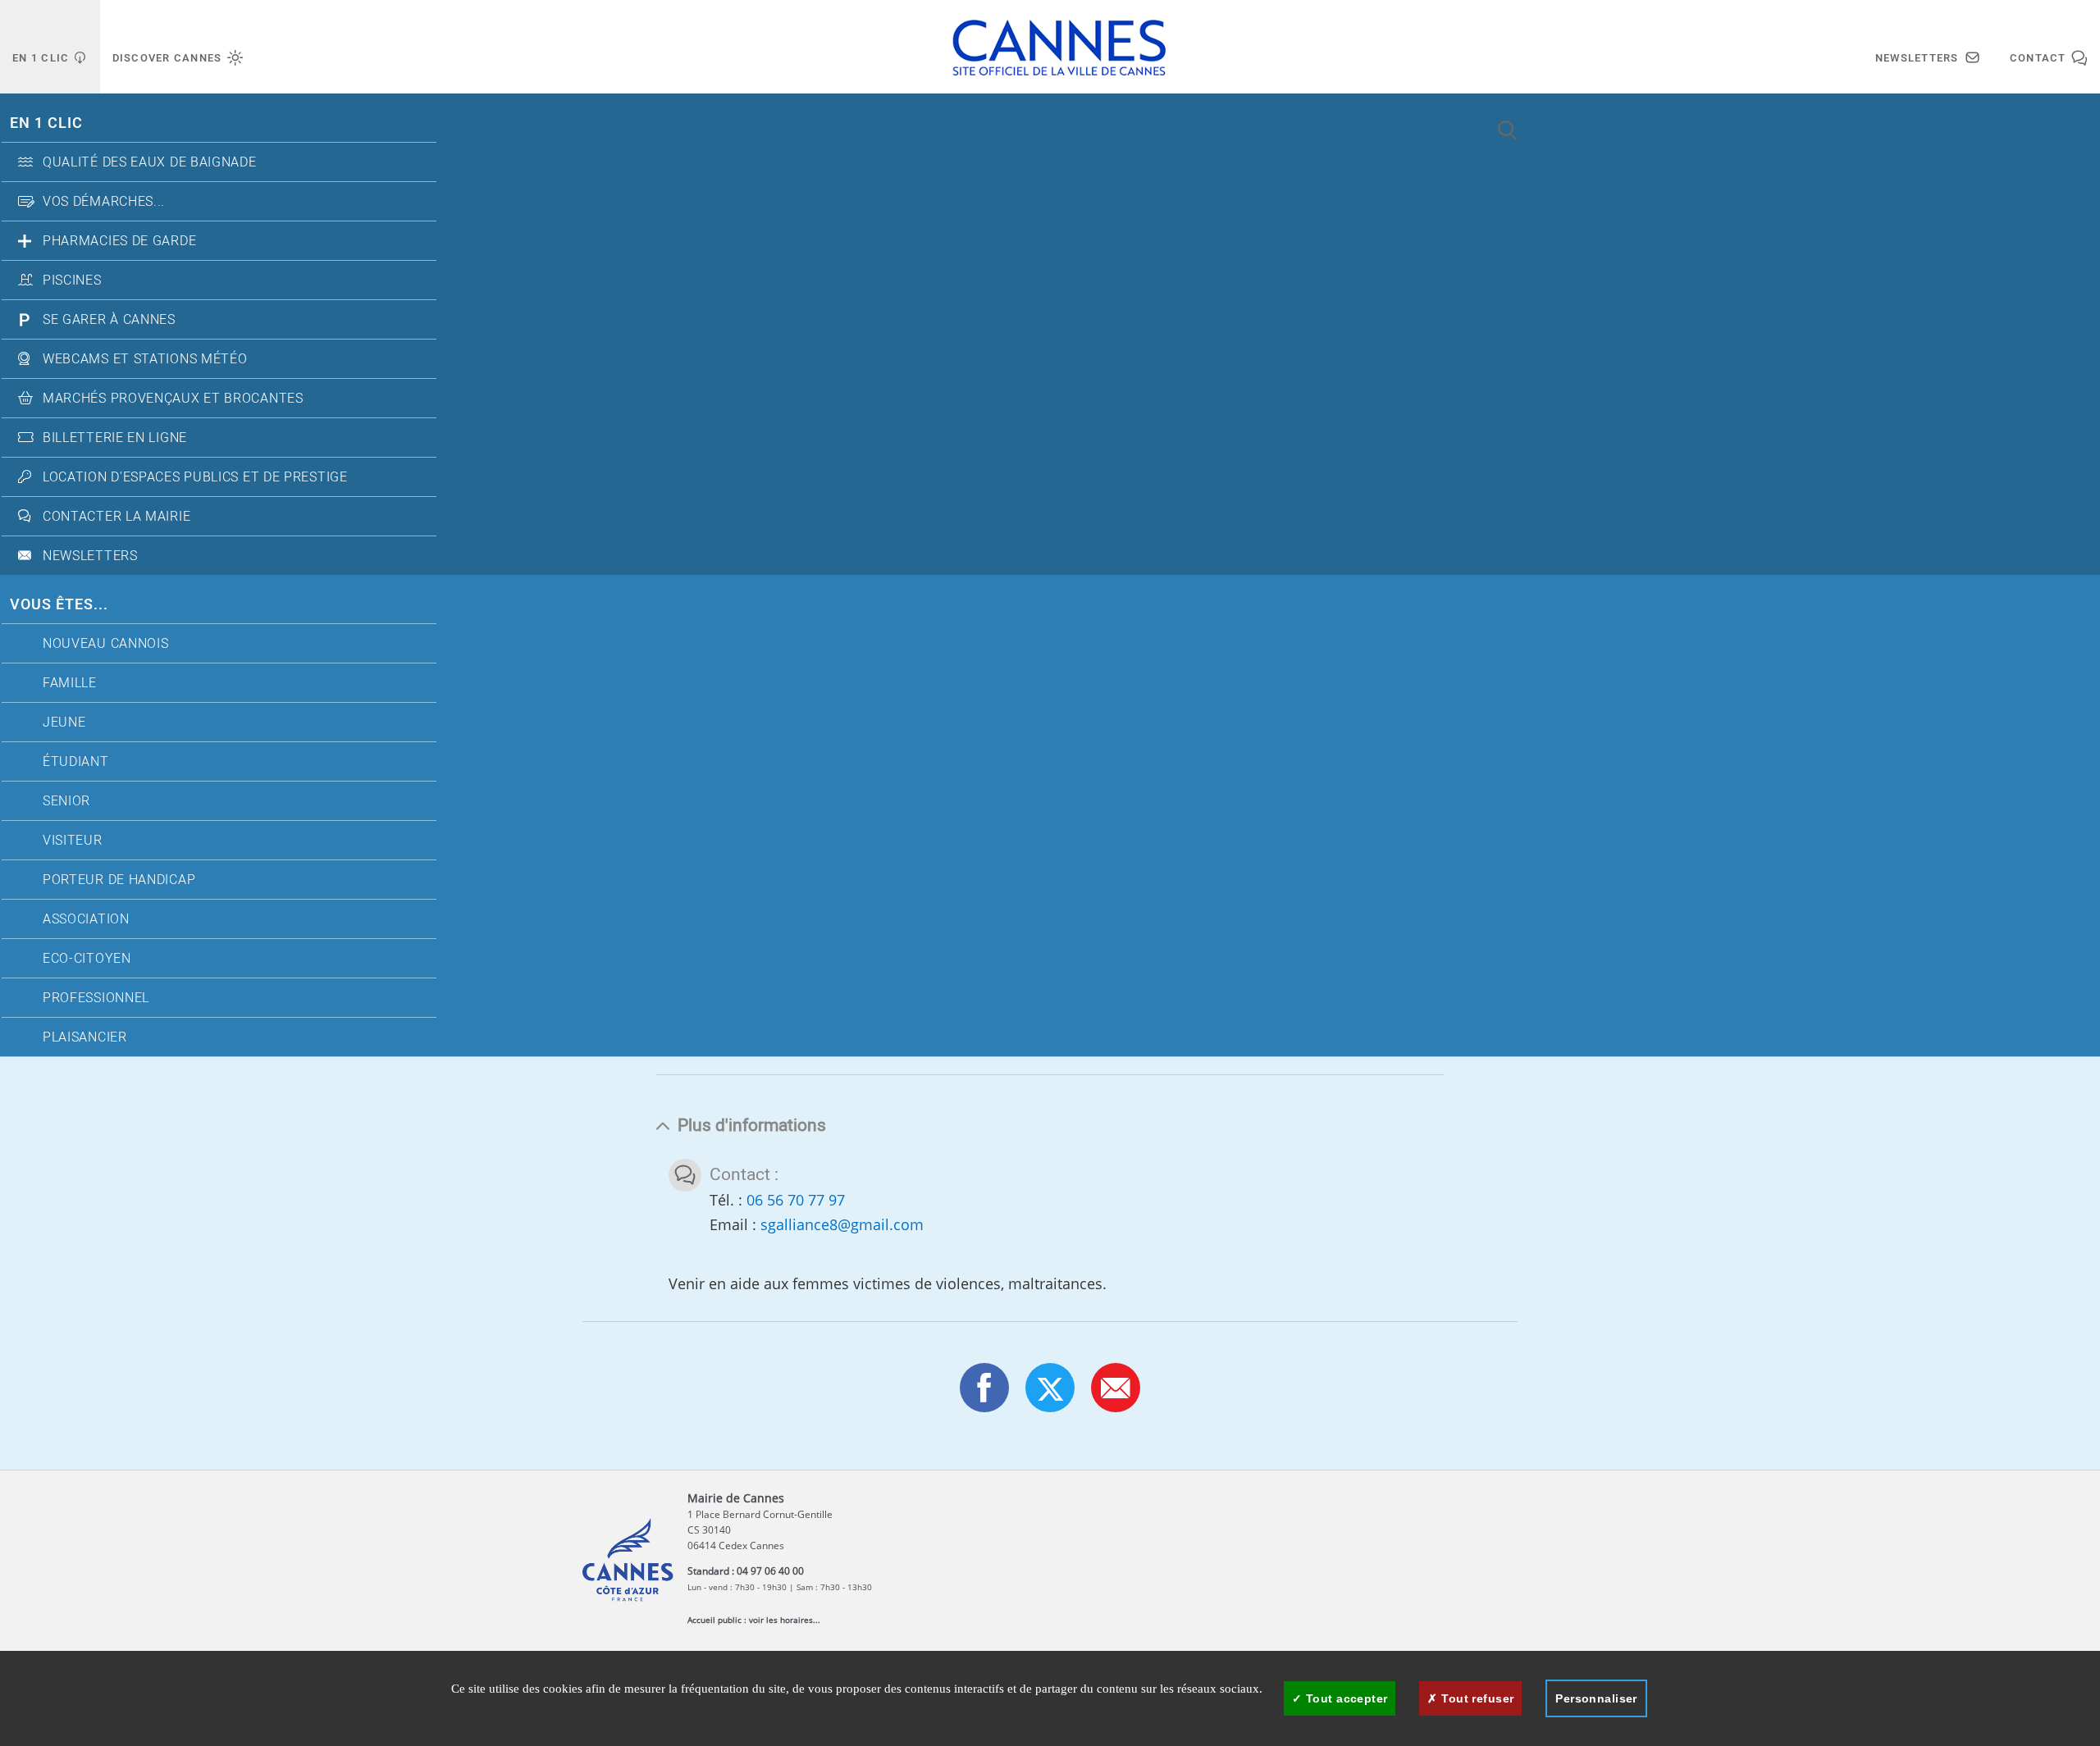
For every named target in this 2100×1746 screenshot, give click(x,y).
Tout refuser (1476, 1698)
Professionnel (96, 998)
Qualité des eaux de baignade (150, 162)
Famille (70, 683)
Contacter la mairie (116, 517)
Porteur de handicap (119, 880)
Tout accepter (1345, 1698)
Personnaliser (1596, 1698)
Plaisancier (85, 1037)
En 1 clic (46, 123)
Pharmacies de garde (119, 241)
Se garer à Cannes (109, 320)
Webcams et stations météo (145, 359)
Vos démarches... (104, 202)
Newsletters (90, 556)
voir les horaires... (785, 1620)
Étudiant (76, 762)
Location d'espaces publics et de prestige (195, 477)
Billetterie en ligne (115, 438)
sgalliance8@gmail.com (842, 1224)
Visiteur (73, 841)
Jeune (64, 723)
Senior (66, 801)
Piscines (72, 280)
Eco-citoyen (87, 959)
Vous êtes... (59, 605)
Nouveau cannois (106, 644)
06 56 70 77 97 (796, 1200)
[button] (1116, 1388)
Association (86, 919)
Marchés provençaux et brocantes (173, 399)
